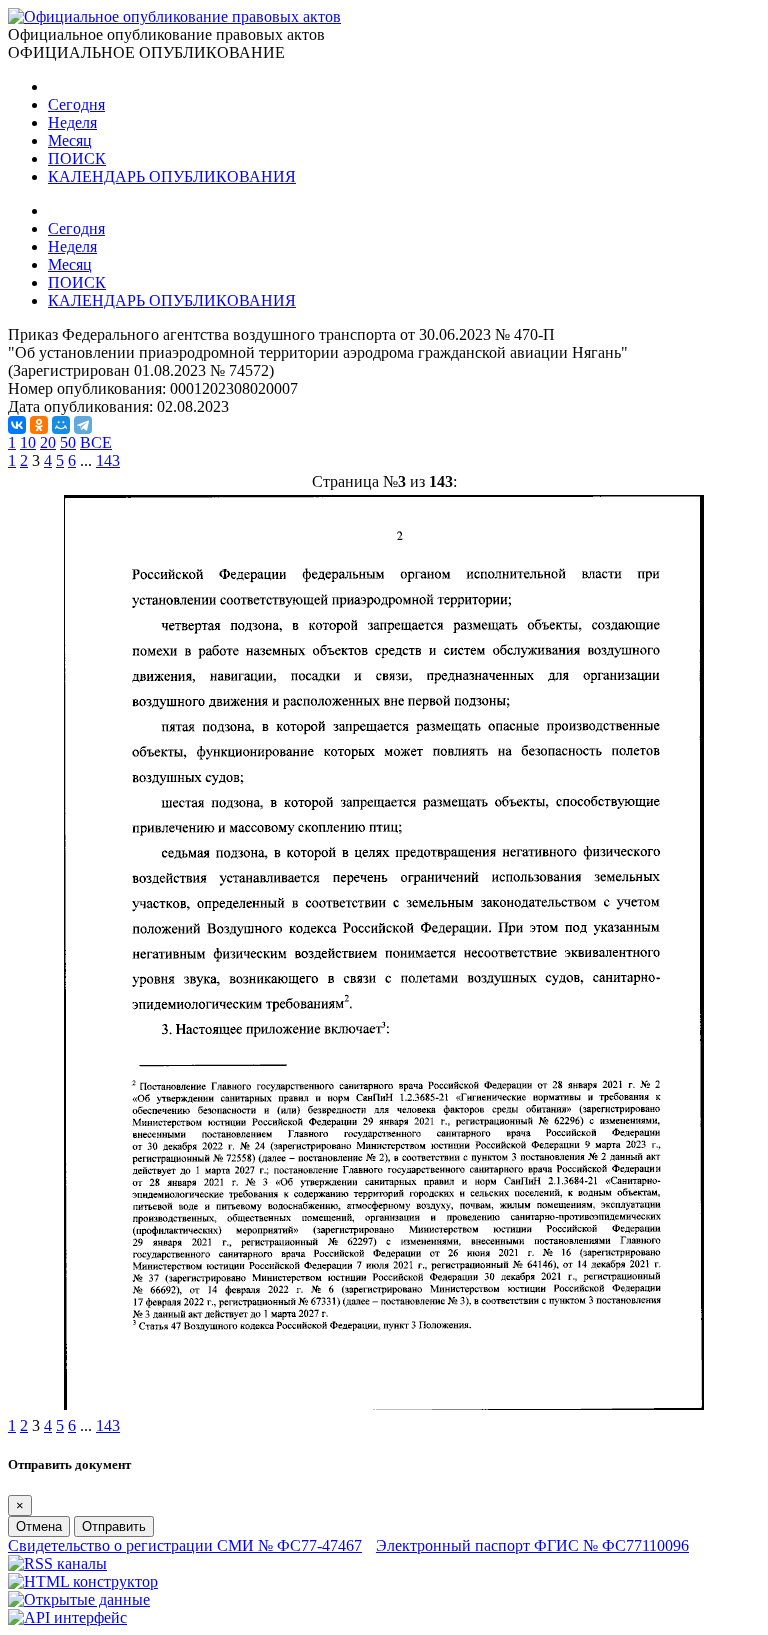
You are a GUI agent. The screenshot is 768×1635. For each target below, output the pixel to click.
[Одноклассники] (39, 425)
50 (68, 442)
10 (28, 442)
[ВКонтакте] (17, 425)
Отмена (39, 1526)
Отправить (114, 1526)
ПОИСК (77, 158)
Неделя (72, 122)
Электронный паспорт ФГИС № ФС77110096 (532, 1545)
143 (108, 460)
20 (48, 442)
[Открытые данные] (79, 1599)
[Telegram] (83, 425)
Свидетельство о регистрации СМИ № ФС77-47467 (185, 1545)
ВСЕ (96, 442)
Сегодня (76, 104)
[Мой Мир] (61, 425)
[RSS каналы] (57, 1563)
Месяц (70, 140)
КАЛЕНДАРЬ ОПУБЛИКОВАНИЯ (172, 176)
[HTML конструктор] (83, 1581)
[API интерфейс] (67, 1617)
